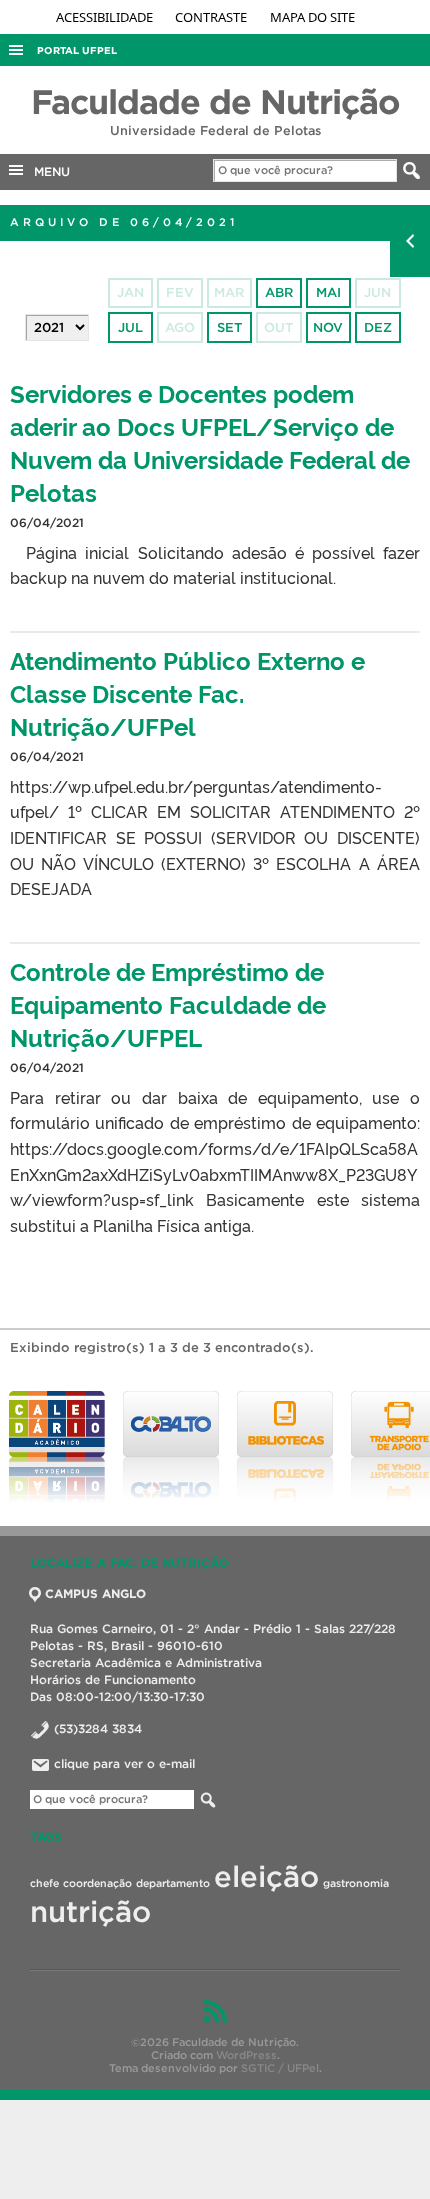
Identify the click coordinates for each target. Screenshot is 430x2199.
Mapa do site (312, 17)
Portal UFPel (77, 50)
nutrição (90, 1911)
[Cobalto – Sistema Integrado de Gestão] (171, 1447)
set (229, 327)
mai (328, 292)
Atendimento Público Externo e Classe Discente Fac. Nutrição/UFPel (187, 692)
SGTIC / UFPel (280, 2068)
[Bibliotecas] (285, 1447)
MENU (48, 171)
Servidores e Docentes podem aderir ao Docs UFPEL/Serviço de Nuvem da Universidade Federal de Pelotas (210, 442)
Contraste (212, 17)
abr (279, 292)
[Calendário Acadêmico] (57, 1447)
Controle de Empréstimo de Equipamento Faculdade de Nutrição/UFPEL (168, 1003)
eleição (266, 1876)
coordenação (97, 1883)
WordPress (246, 2055)
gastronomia (356, 1883)
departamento (173, 1883)
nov (328, 327)
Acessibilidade (106, 17)
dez (378, 327)
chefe (44, 1883)
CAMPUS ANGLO (95, 1593)
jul (130, 327)
